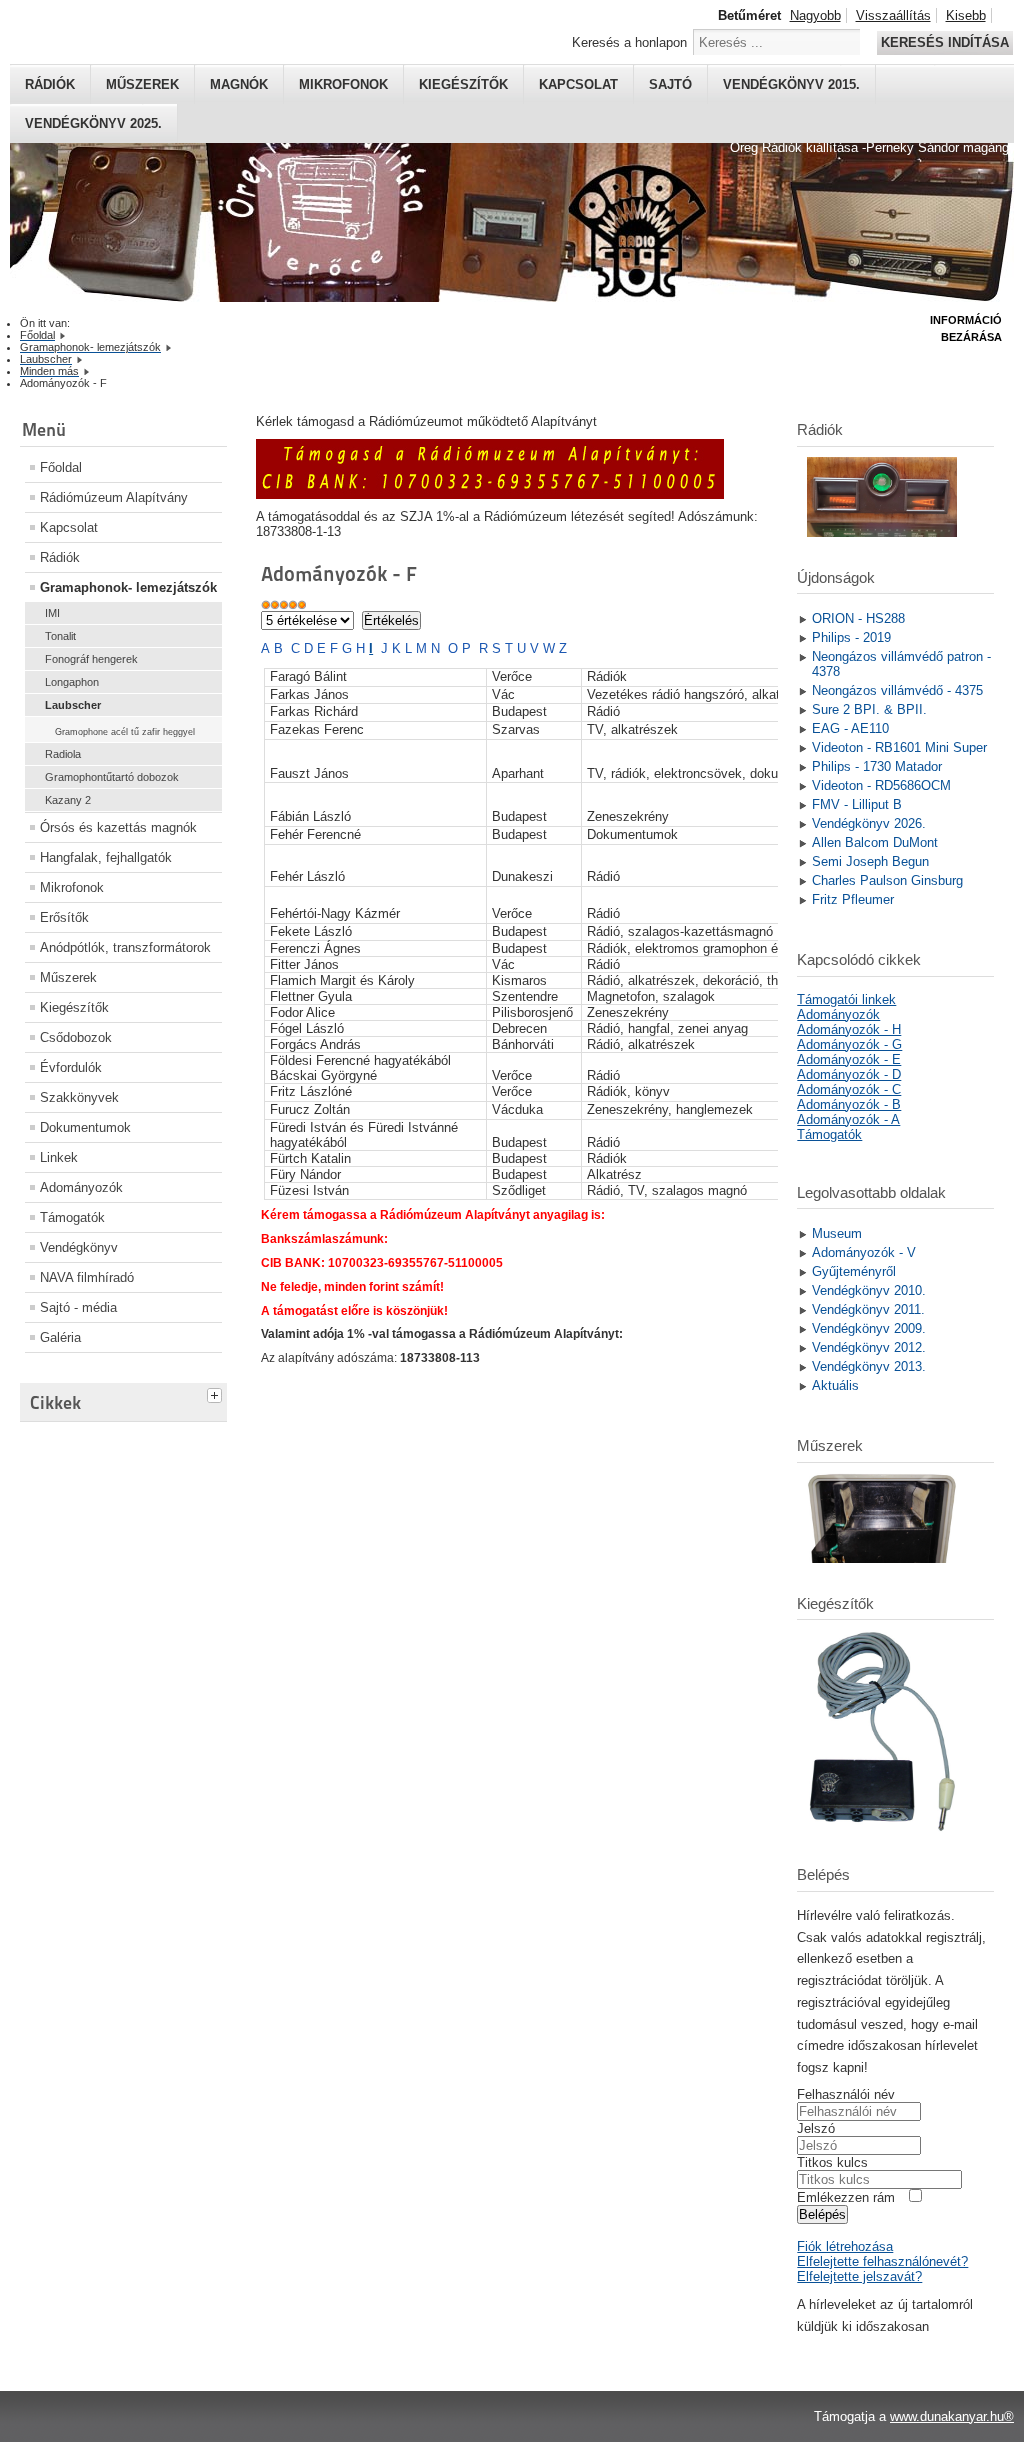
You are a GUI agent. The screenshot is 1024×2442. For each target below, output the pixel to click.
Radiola (63, 754)
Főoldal (61, 467)
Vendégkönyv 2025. (93, 123)
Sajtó (670, 84)
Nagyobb (815, 15)
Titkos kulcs (832, 2162)
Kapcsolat (578, 84)
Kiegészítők (463, 84)
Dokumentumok (85, 1127)
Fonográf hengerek (91, 659)
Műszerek (142, 84)
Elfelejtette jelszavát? (859, 2276)
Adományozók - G (849, 1044)
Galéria (60, 1337)
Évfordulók (71, 1067)
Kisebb (966, 15)
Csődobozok (76, 1037)
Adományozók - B (849, 1104)
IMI (52, 613)
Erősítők (64, 917)
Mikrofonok (343, 84)
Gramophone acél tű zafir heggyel (125, 732)
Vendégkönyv (79, 1247)
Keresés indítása (945, 42)
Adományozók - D (849, 1074)
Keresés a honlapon (629, 42)
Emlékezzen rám (846, 2197)
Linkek (59, 1157)
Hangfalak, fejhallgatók (106, 857)
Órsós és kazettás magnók (118, 827)
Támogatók (72, 1217)
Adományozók (81, 1187)
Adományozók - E (849, 1059)
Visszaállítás (893, 15)
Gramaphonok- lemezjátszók (128, 587)
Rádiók (50, 84)
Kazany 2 (68, 800)
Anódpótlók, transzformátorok (125, 947)
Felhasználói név (846, 2094)
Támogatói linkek (846, 999)
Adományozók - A (848, 1119)
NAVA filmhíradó (87, 1277)
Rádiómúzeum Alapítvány (114, 497)
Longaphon (72, 682)
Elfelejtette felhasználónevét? (882, 2261)
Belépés (822, 2214)
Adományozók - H (849, 1029)
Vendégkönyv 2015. (791, 84)
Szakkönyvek (79, 1097)
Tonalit (60, 636)
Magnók (239, 84)
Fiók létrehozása (845, 2246)
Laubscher (73, 705)
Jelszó (816, 2128)
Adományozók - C (849, 1089)
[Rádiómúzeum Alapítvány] (490, 494)
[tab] (217, 1393)
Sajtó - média (78, 1307)
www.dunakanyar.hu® (952, 2416)
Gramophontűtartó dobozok (112, 777)
